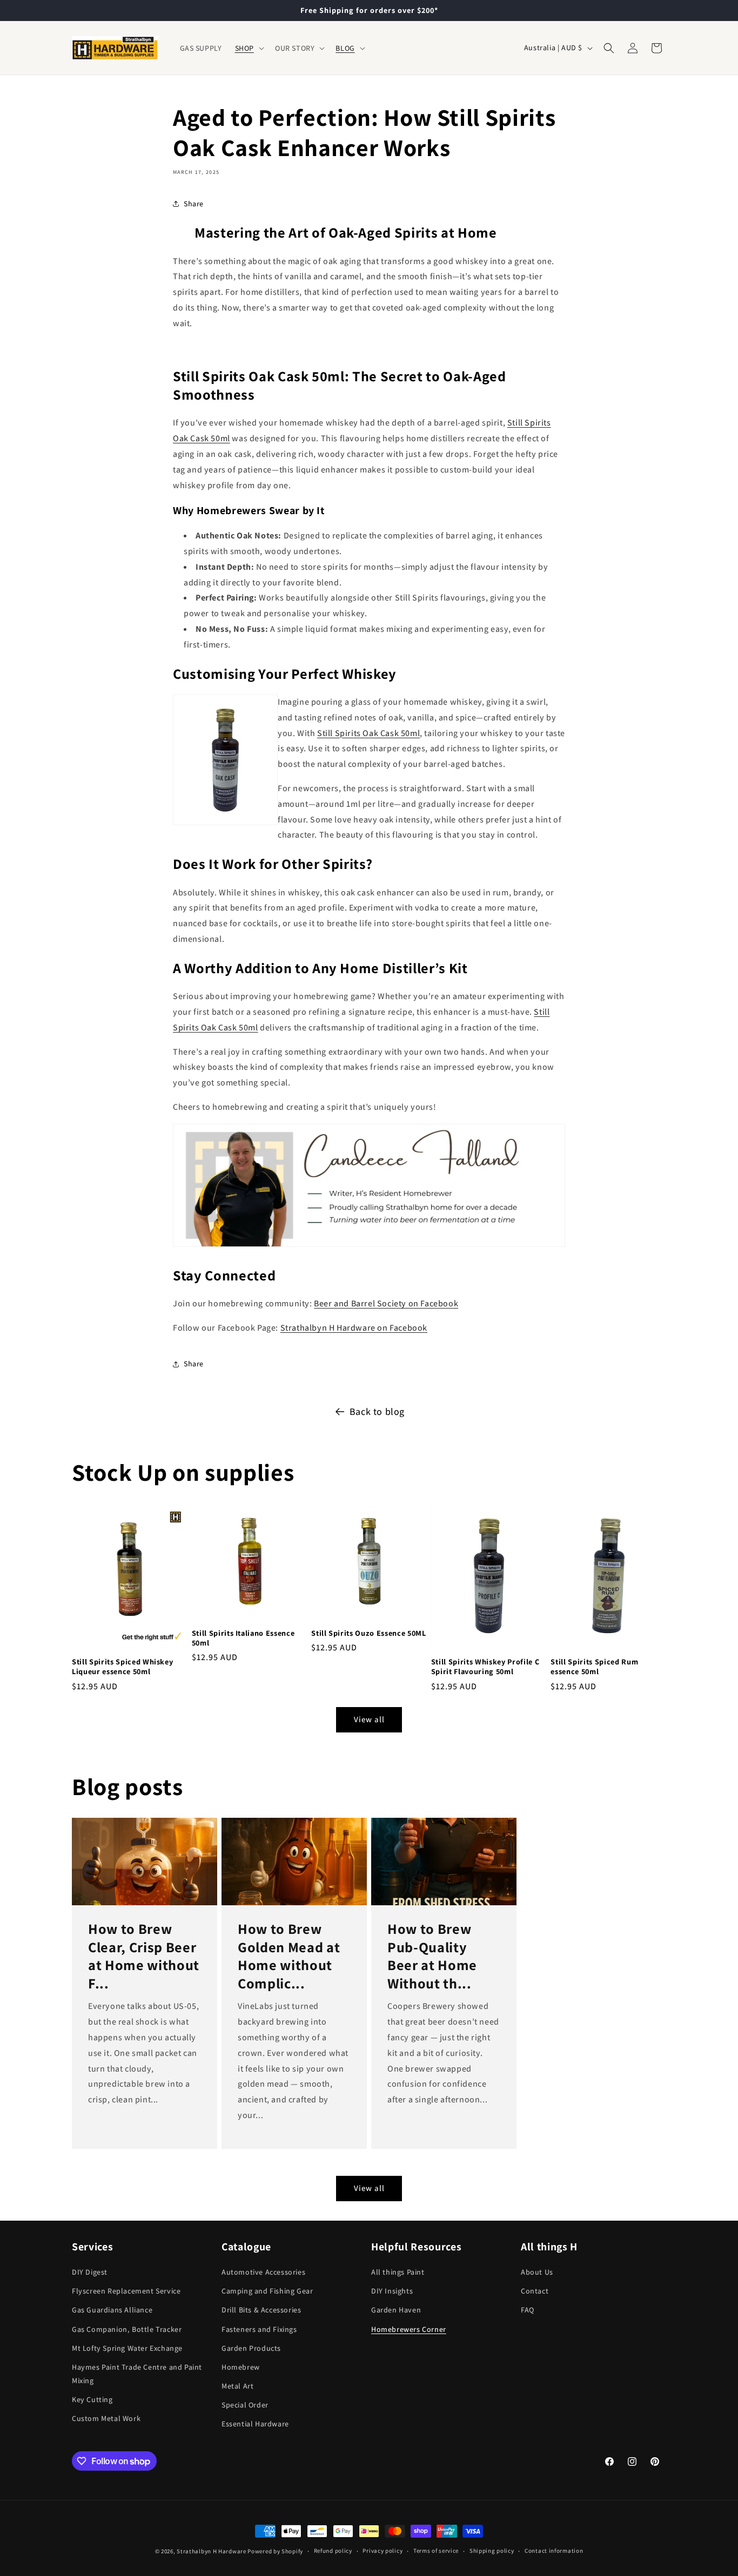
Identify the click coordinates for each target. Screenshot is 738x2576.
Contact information (554, 2551)
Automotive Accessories (263, 2272)
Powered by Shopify (275, 2551)
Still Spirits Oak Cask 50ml (368, 733)
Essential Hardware (255, 2424)
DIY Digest (90, 2272)
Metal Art (237, 2386)
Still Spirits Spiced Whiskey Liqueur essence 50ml (122, 1667)
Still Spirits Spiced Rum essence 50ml (594, 1667)
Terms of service (436, 2551)
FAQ (528, 2310)
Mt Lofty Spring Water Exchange (127, 2348)
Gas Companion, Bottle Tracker (127, 2329)
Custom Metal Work (106, 2418)
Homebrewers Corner (409, 2329)
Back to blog (377, 1411)
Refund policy (333, 2551)
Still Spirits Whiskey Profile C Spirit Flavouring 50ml (485, 1667)
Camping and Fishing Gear (267, 2291)
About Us (537, 2272)
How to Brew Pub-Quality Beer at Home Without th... (432, 1956)
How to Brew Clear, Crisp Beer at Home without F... (144, 1956)
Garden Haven (396, 2310)
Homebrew (241, 2367)
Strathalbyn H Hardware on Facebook (354, 1328)
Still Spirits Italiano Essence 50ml (243, 1638)
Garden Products (251, 2348)
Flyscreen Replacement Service (126, 2291)
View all (369, 1719)
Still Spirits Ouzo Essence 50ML (368, 1633)
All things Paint (398, 2272)
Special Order (245, 2405)
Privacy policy (383, 2551)
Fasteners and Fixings (259, 2329)
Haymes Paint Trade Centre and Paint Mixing (137, 2374)
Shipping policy (492, 2551)
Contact (535, 2291)
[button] (249, 48)
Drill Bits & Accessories (261, 2310)
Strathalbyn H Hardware (211, 2551)
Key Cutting (92, 2399)
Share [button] (194, 204)
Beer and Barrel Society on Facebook (386, 1303)
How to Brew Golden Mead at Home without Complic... (289, 1956)
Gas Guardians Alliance (112, 2310)
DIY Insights (392, 2291)
